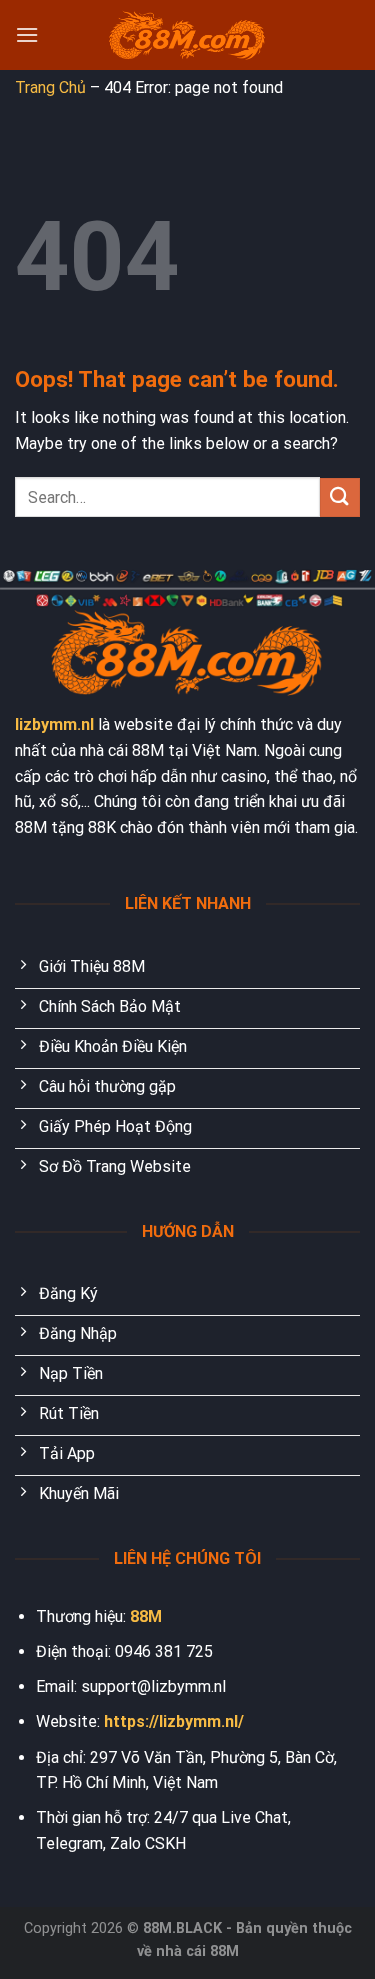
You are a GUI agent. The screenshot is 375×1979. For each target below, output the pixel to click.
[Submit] (340, 497)
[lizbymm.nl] (188, 35)
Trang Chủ (50, 87)
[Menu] (27, 34)
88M (146, 1616)
